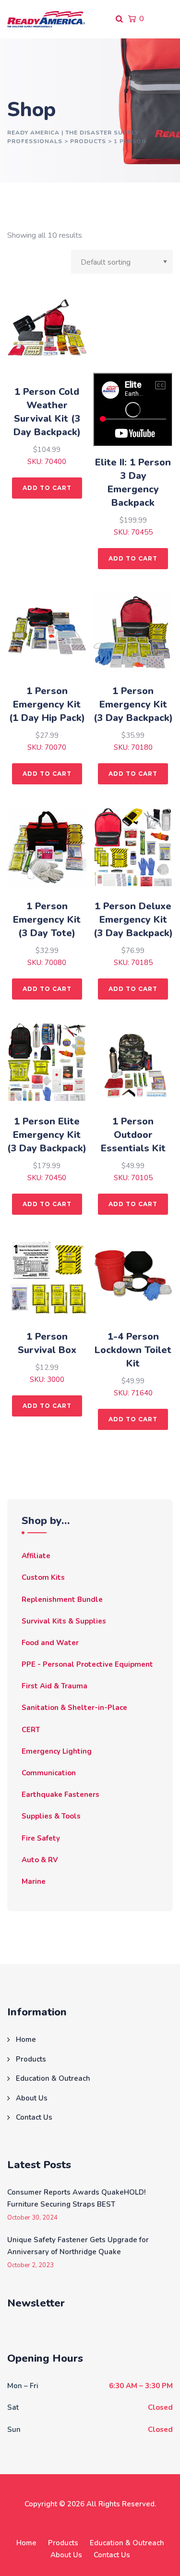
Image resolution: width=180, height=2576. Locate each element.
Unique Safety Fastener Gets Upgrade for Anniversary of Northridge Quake (78, 2246)
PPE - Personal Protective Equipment (87, 1664)
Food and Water (50, 1643)
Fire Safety (41, 1838)
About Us (32, 2098)
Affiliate (36, 1556)
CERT (31, 1730)
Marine (34, 1881)
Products (31, 2059)
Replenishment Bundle (62, 1599)
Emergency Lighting (57, 1751)
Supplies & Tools (51, 1816)
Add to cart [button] (47, 488)
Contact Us (34, 2117)
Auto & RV (40, 1860)
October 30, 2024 (32, 2218)
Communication (49, 1773)
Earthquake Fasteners (60, 1795)
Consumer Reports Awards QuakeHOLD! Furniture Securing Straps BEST (76, 2198)
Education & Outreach (53, 2078)
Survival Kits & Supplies (64, 1621)
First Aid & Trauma (54, 1686)
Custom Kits (43, 1577)
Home (26, 2039)
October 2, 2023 (30, 2265)
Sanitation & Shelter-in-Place (74, 1708)
